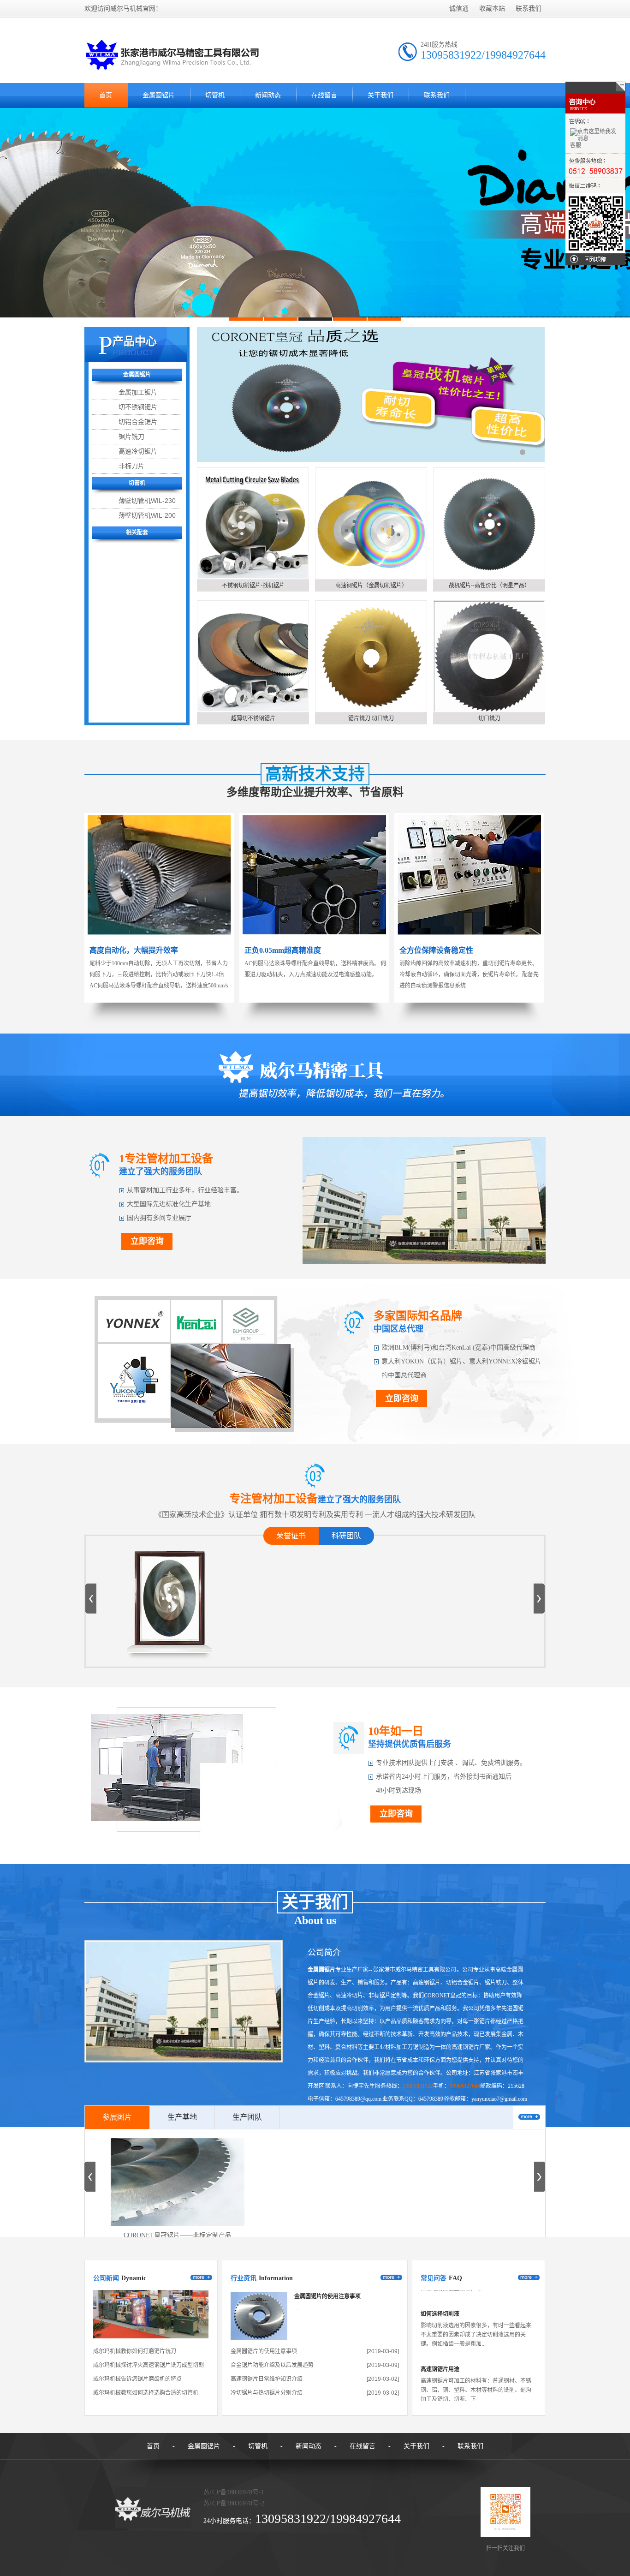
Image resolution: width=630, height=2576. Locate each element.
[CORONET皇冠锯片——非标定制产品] (178, 2182)
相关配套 (137, 532)
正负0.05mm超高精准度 (283, 950)
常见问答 (434, 2278)
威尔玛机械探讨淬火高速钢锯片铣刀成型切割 (149, 2365)
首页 (106, 95)
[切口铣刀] (489, 656)
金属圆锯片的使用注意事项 (327, 2296)
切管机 (215, 95)
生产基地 (182, 2117)
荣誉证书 (291, 1536)
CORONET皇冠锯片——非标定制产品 (178, 2235)
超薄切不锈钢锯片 (253, 718)
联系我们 (529, 9)
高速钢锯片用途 (440, 2334)
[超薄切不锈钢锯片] (253, 656)
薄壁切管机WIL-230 (147, 501)
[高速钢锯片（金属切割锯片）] (371, 523)
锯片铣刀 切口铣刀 (371, 718)
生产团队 (247, 2117)
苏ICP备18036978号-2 (234, 2503)
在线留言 (324, 95)
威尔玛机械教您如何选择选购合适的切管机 (146, 2393)
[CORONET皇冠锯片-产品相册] (170, 1637)
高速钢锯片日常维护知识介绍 (267, 2379)
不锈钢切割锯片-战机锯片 (253, 586)
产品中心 (135, 341)
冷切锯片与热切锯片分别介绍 (267, 2393)
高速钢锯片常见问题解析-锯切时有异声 (469, 2389)
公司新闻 (106, 2278)
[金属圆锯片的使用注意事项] (259, 2338)
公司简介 (324, 1953)
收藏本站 (492, 9)
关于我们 (380, 95)
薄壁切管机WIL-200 (147, 515)
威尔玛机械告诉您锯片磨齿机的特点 (137, 2379)
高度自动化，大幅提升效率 (134, 950)
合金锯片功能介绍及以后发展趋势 (272, 2365)
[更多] (529, 2117)
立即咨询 (147, 1241)
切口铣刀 (489, 718)
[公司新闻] (151, 2337)
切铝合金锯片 (138, 422)
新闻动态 (268, 95)
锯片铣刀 (131, 436)
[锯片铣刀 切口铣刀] (371, 656)
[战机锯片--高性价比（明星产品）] (489, 523)
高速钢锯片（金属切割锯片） (371, 586)
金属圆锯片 (159, 95)
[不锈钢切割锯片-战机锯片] (253, 523)
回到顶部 (595, 259)
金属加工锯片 (138, 392)
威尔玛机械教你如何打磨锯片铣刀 (135, 2351)
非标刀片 (131, 466)
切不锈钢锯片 (138, 407)
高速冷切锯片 (138, 451)
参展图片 (117, 2117)
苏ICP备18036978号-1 (234, 2492)
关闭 (595, 88)
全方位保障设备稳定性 (436, 950)
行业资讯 (244, 2278)
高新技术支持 (315, 774)
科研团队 (346, 1536)
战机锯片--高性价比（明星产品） (489, 586)
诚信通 (459, 9)
